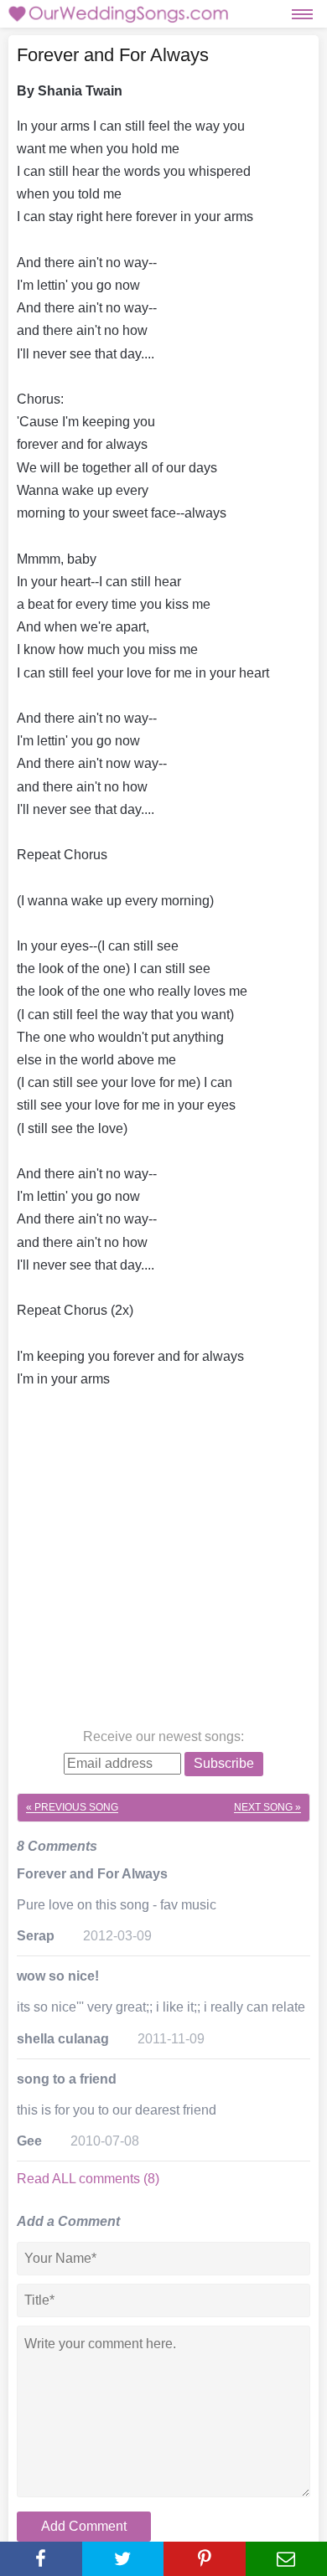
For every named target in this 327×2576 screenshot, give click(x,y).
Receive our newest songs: (163, 1736)
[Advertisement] (163, 1562)
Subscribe (224, 1763)
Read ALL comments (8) (88, 2179)
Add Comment (84, 2526)
